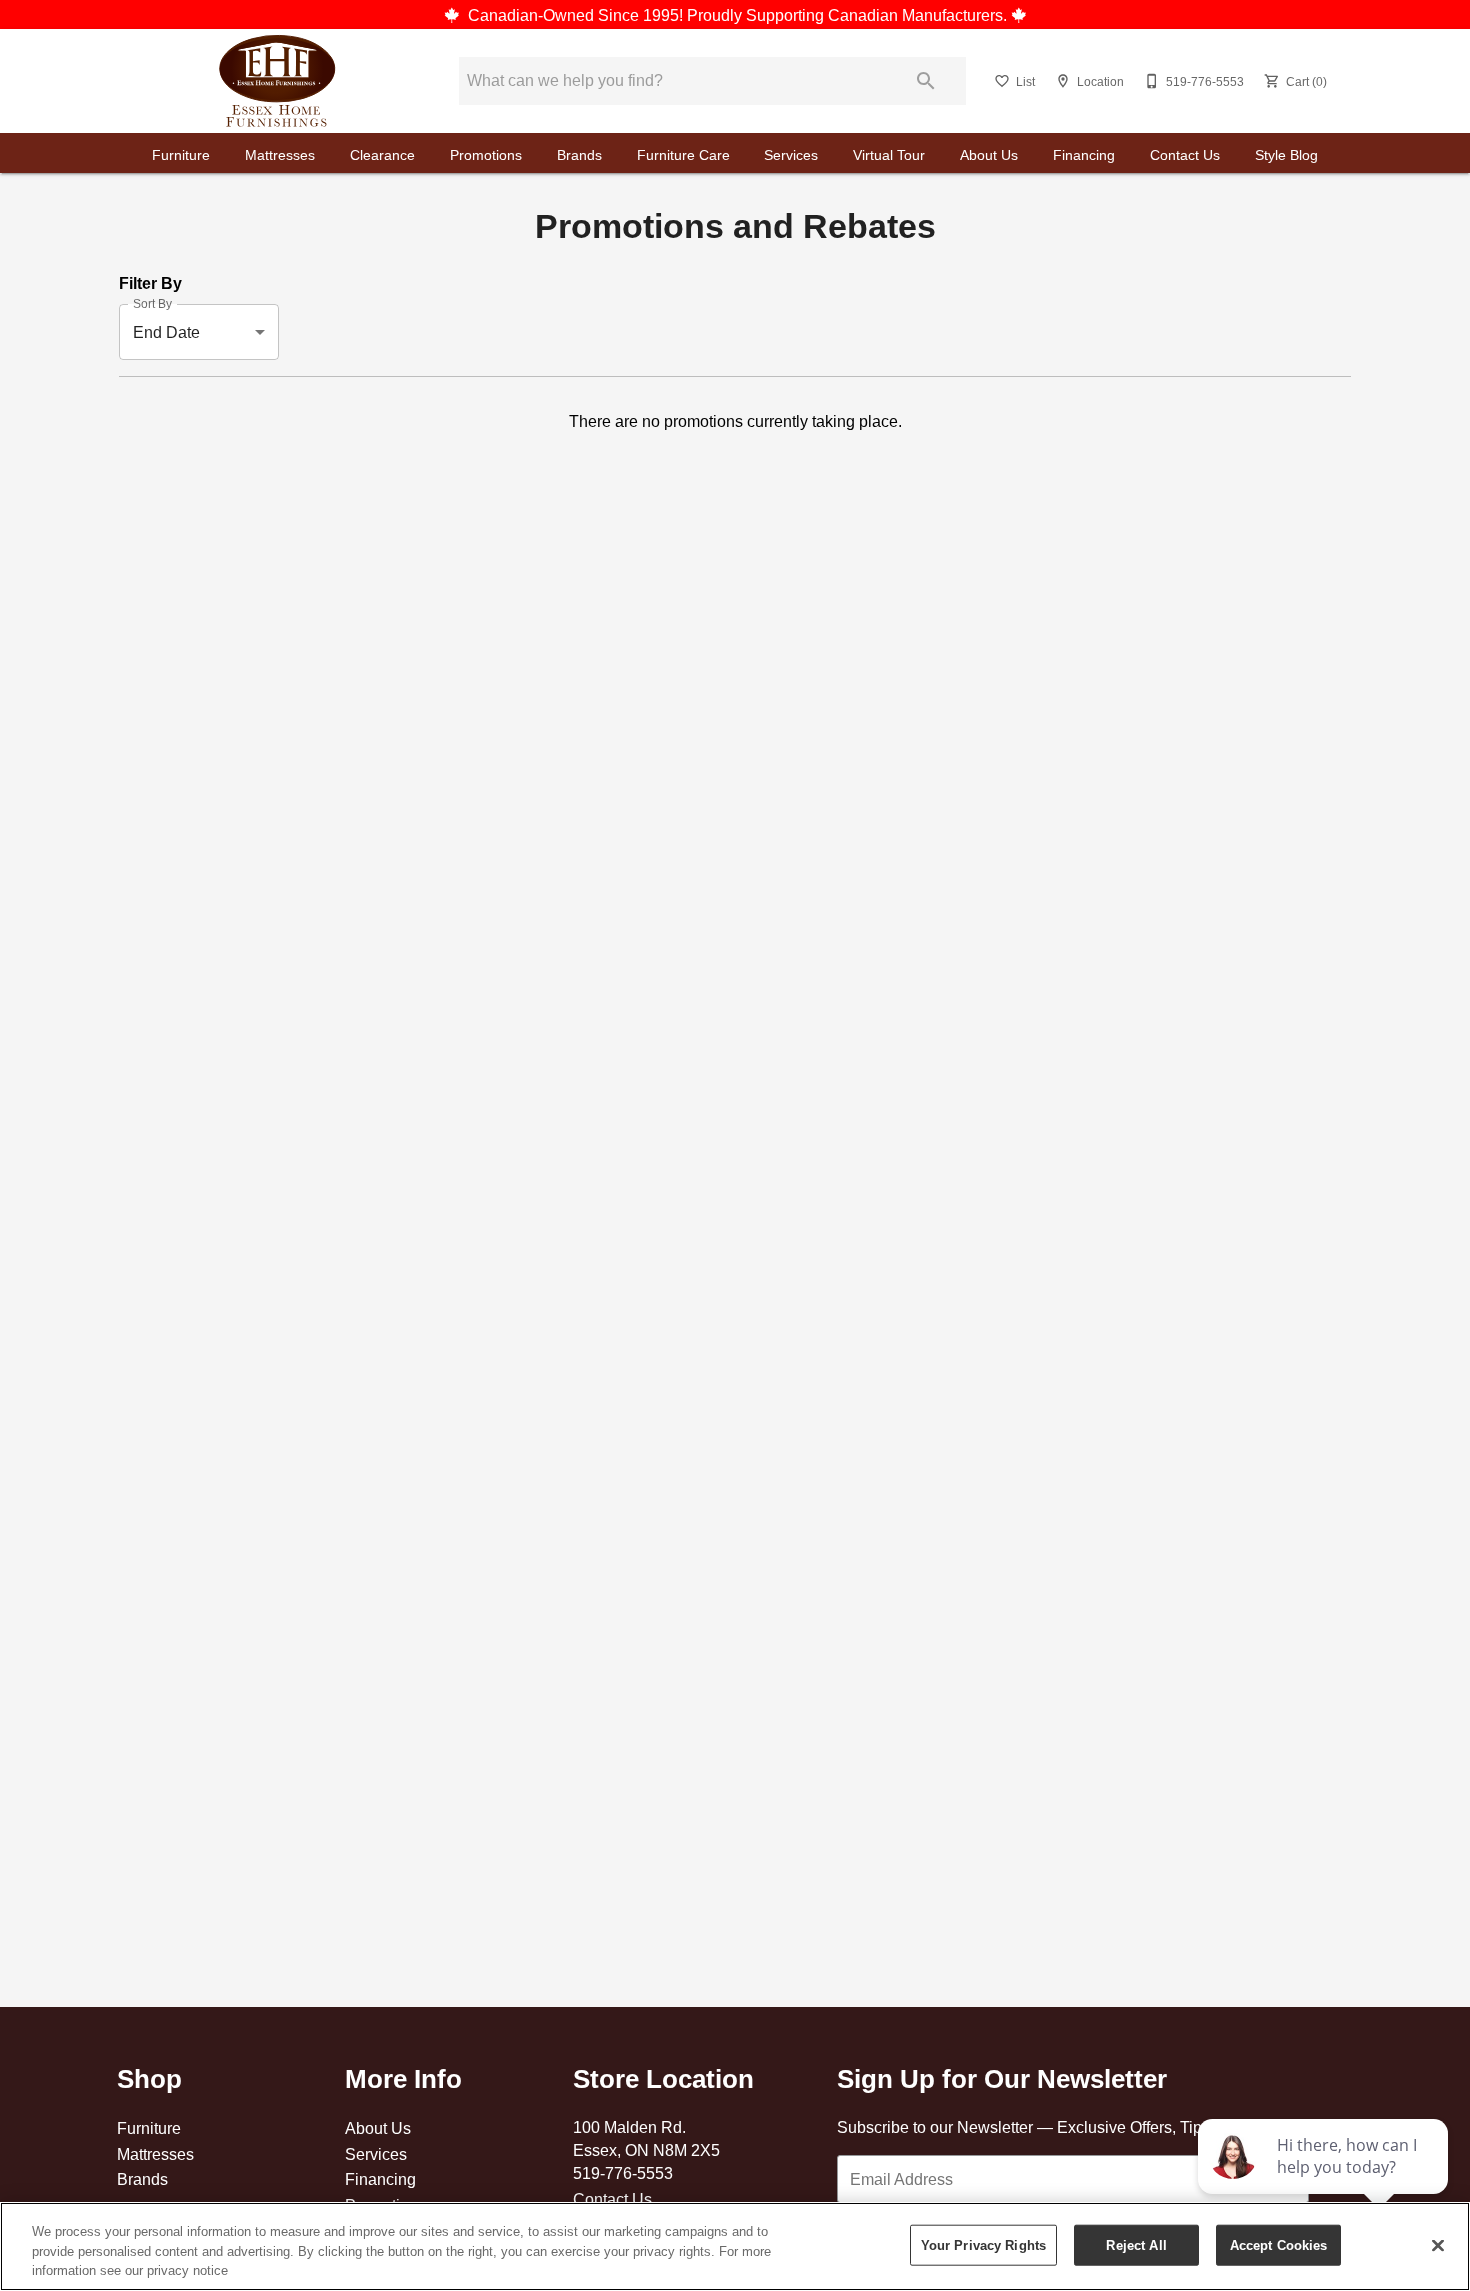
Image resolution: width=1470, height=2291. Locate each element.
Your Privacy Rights (983, 2244)
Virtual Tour (889, 155)
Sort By (152, 304)
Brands (579, 155)
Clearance (382, 155)
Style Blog (1286, 155)
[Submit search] (926, 81)
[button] (1002, 81)
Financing (1084, 155)
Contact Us (1185, 155)
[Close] (1438, 2245)
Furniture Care (683, 155)
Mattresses (280, 155)
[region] (735, 2246)
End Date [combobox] (166, 332)
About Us (989, 155)
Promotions (486, 155)
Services (791, 155)
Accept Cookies (1279, 2244)
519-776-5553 (623, 2173)
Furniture (181, 155)
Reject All (1136, 2244)
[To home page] (277, 81)
